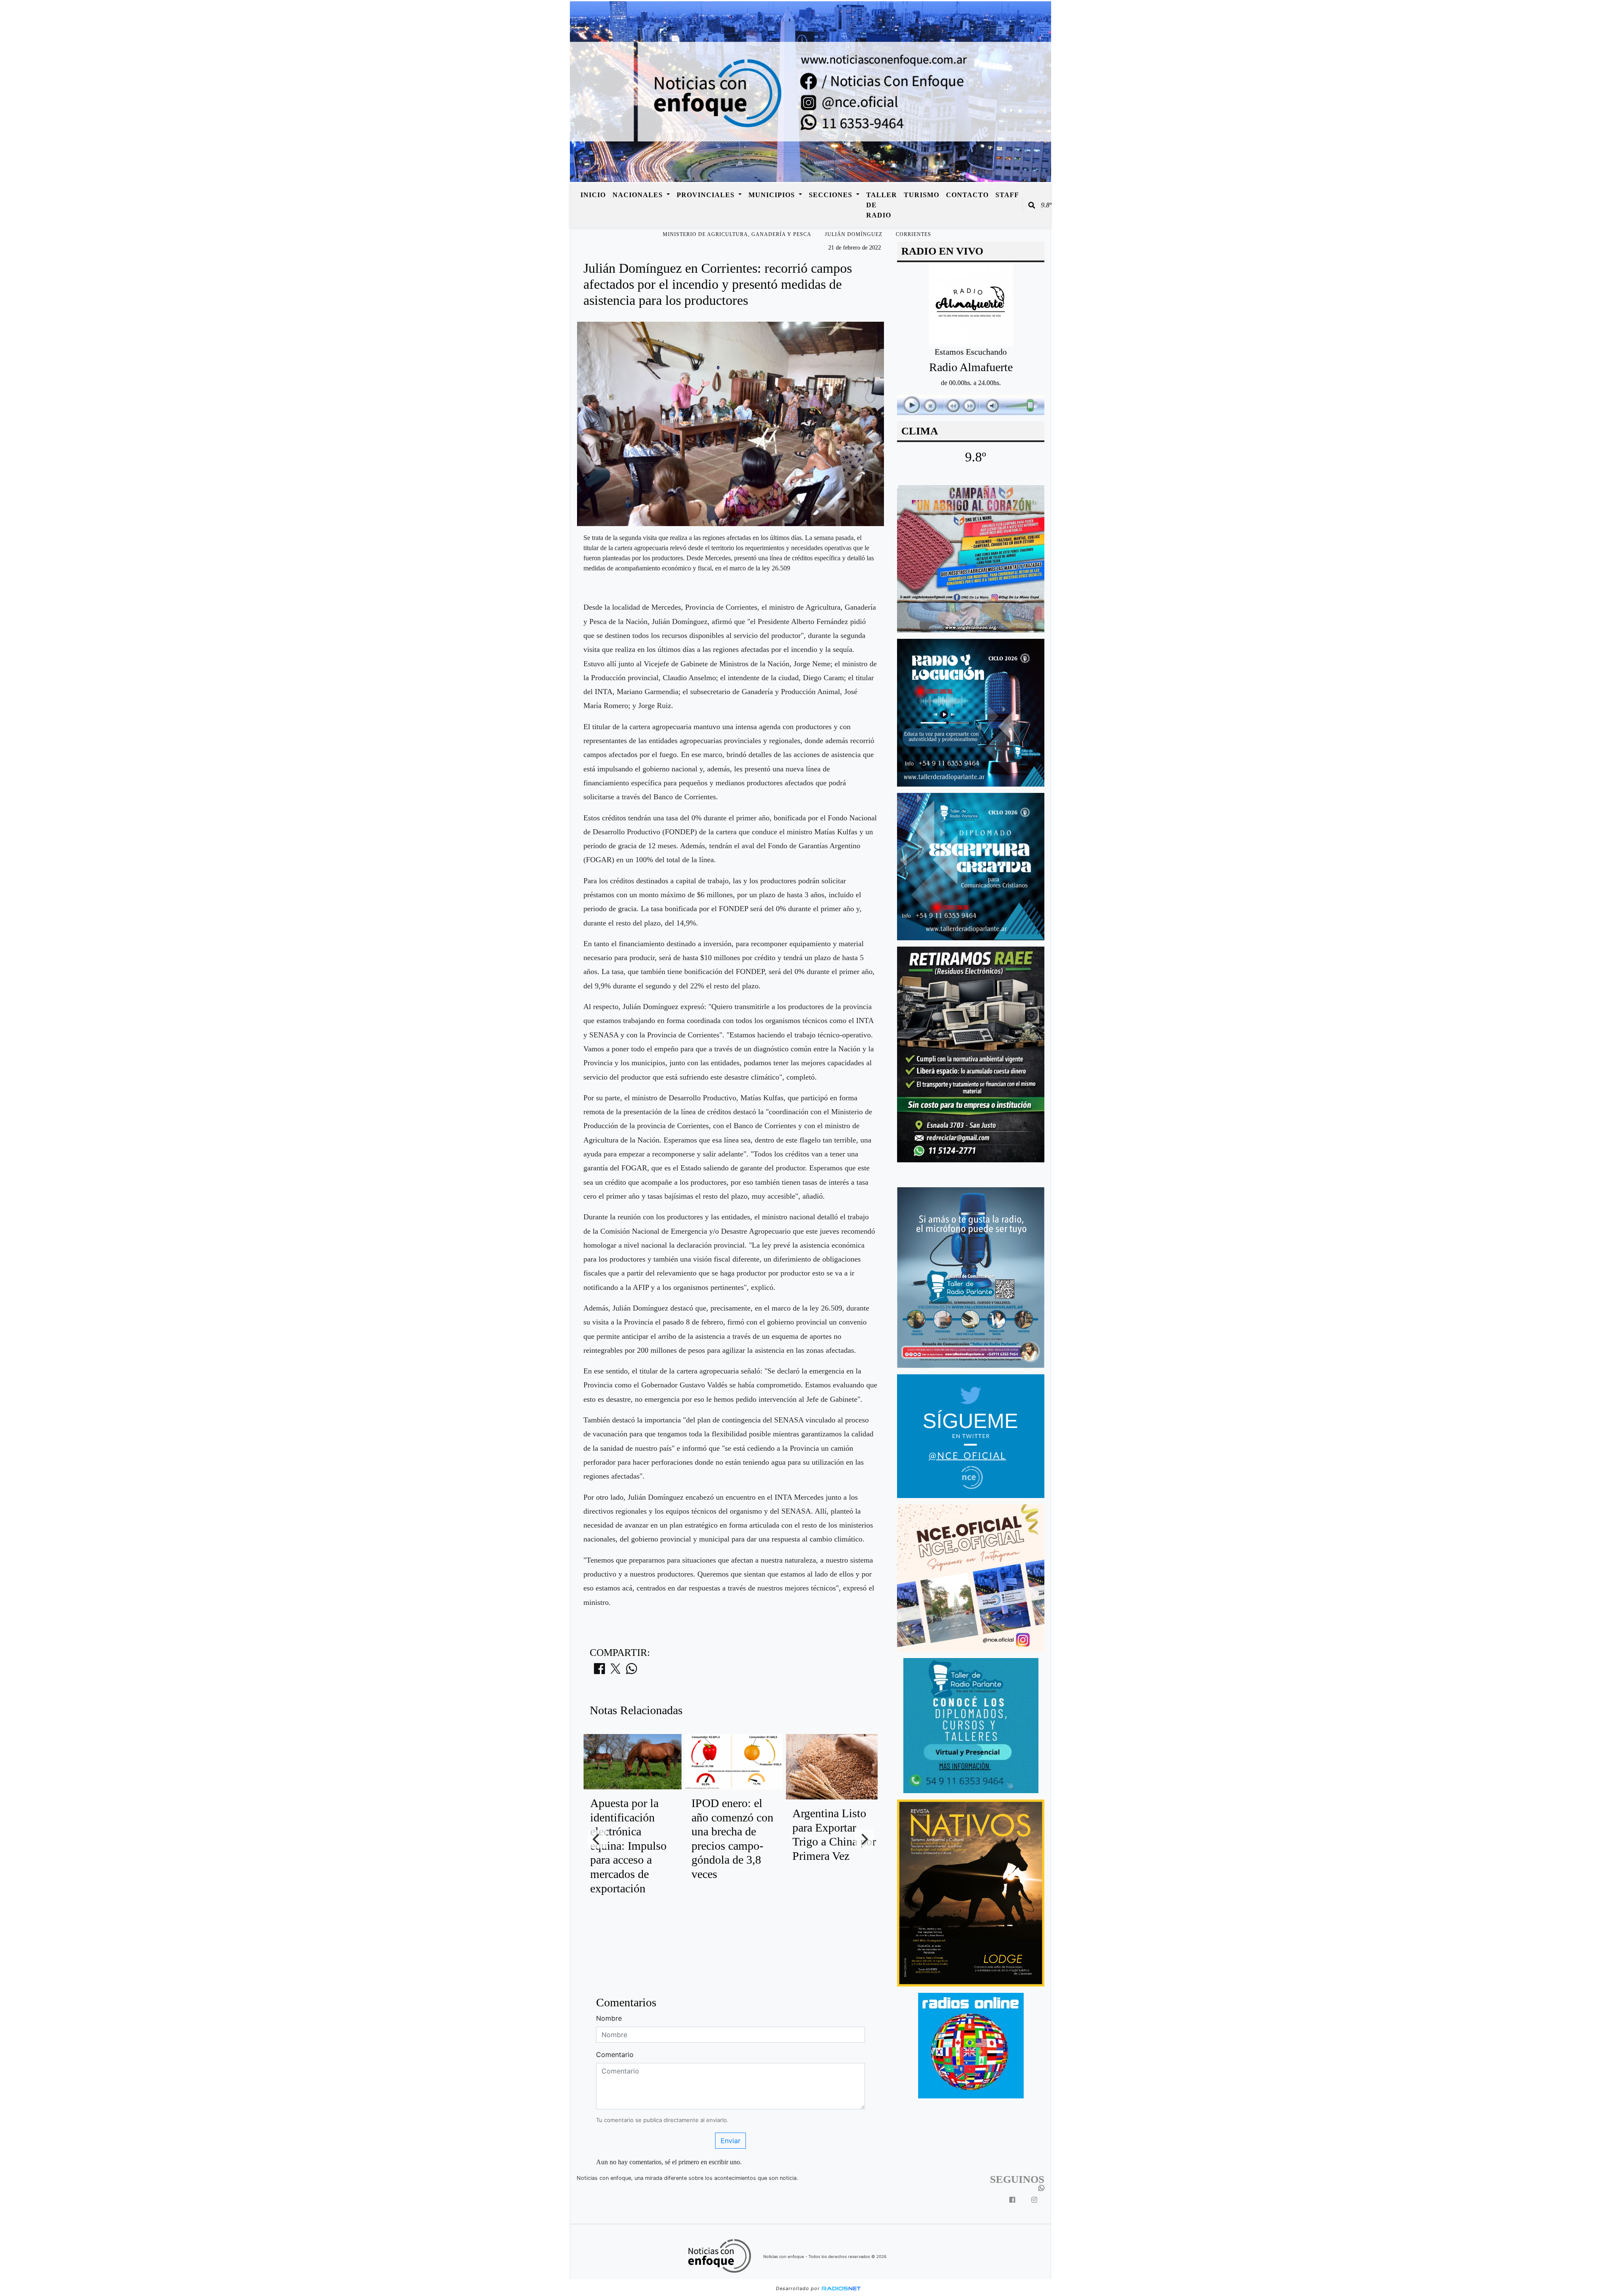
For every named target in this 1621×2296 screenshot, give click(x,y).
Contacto (967, 195)
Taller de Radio (882, 205)
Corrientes (914, 234)
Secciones (832, 195)
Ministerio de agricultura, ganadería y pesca (737, 234)
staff (1007, 195)
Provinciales (707, 195)
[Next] (864, 1839)
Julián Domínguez (854, 234)
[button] (1032, 205)
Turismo (922, 195)
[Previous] (597, 1839)
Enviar (731, 2141)
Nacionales (639, 195)
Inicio (593, 195)
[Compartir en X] (615, 1671)
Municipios (773, 195)
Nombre (609, 2018)
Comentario (615, 2054)
